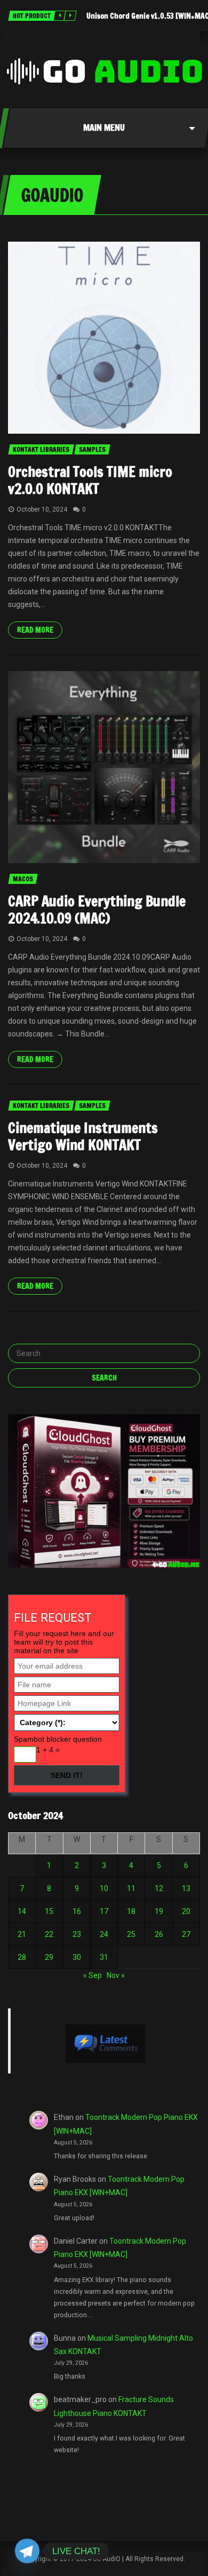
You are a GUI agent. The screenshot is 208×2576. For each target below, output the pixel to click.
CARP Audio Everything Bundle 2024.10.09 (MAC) (97, 910)
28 (22, 1957)
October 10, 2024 (42, 509)
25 (131, 1934)
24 (104, 1934)
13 (186, 1888)
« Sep (93, 1975)
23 (77, 1934)
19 (159, 1911)
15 (49, 1911)
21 (22, 1934)
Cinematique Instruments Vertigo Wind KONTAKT (83, 1137)
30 (77, 1957)
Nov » (116, 1975)
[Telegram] (27, 2551)
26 (159, 1934)
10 (104, 1888)
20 (186, 1911)
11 (131, 1888)
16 (77, 1911)
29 (49, 1957)
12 (159, 1888)
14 (22, 1911)
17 (104, 1911)
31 (104, 1957)
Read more (35, 630)
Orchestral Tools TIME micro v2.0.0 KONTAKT (90, 480)
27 (186, 1934)
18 (131, 1911)
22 (49, 1934)
